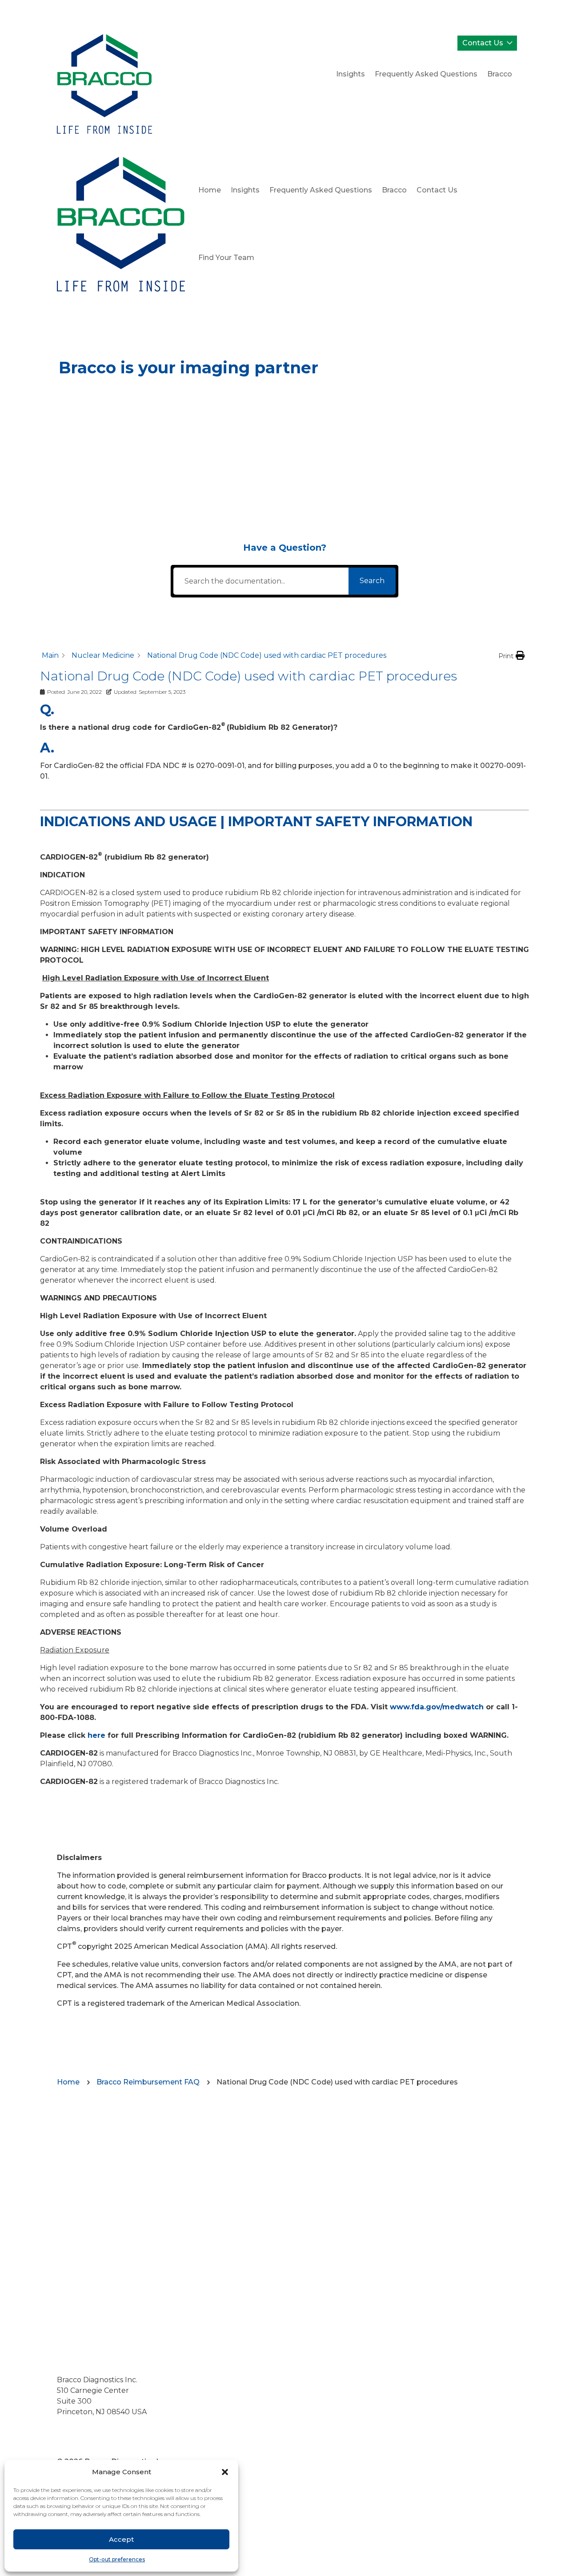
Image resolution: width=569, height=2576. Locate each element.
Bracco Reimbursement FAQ (148, 2082)
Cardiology (270, 434)
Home (210, 190)
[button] (225, 2472)
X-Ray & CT (90, 402)
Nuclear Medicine (188, 434)
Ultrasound (107, 434)
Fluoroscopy (162, 402)
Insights (351, 74)
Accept (121, 2539)
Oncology (188, 466)
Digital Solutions (111, 466)
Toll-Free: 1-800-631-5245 (101, 2433)
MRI (300, 402)
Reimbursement (266, 466)
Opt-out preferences (117, 2559)
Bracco (500, 74)
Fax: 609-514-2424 (88, 2444)
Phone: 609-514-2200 (95, 2422)
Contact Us (483, 43)
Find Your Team (226, 258)
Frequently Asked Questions (426, 74)
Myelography (239, 402)
